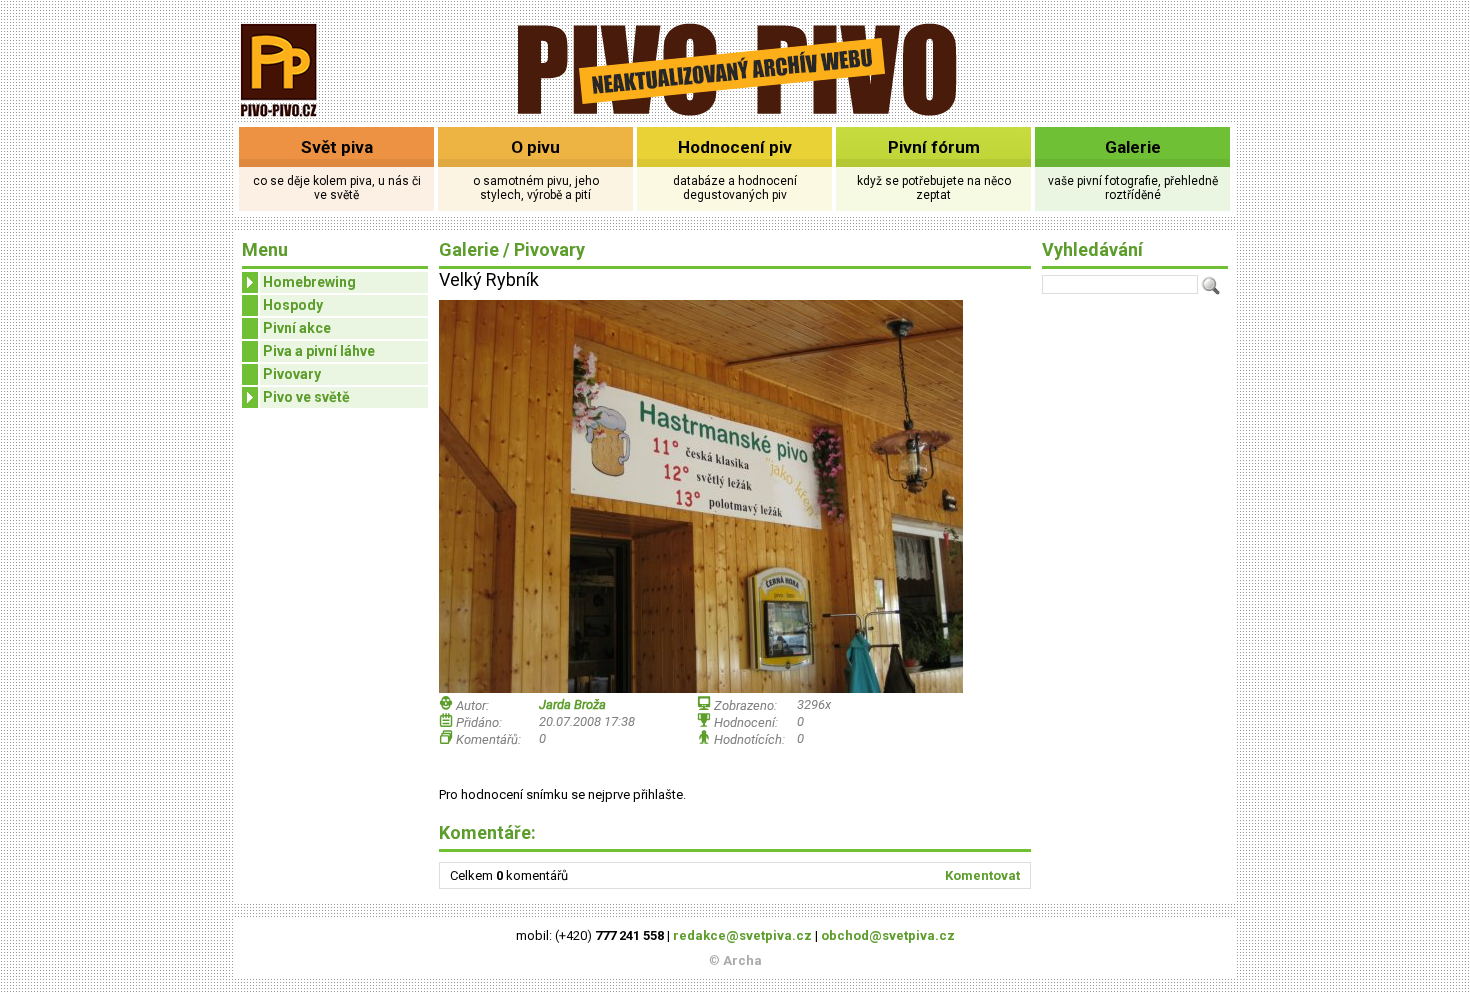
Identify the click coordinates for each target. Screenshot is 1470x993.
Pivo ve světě (306, 397)
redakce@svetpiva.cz (742, 935)
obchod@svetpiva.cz (888, 935)
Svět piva (337, 147)
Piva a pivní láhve (319, 351)
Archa (742, 960)
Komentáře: (487, 832)
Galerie (1133, 147)
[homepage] (735, 112)
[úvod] (279, 118)
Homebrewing (309, 282)
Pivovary (292, 374)
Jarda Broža (572, 704)
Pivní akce (297, 328)
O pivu (535, 147)
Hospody (293, 305)
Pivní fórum (934, 147)
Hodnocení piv (735, 147)
